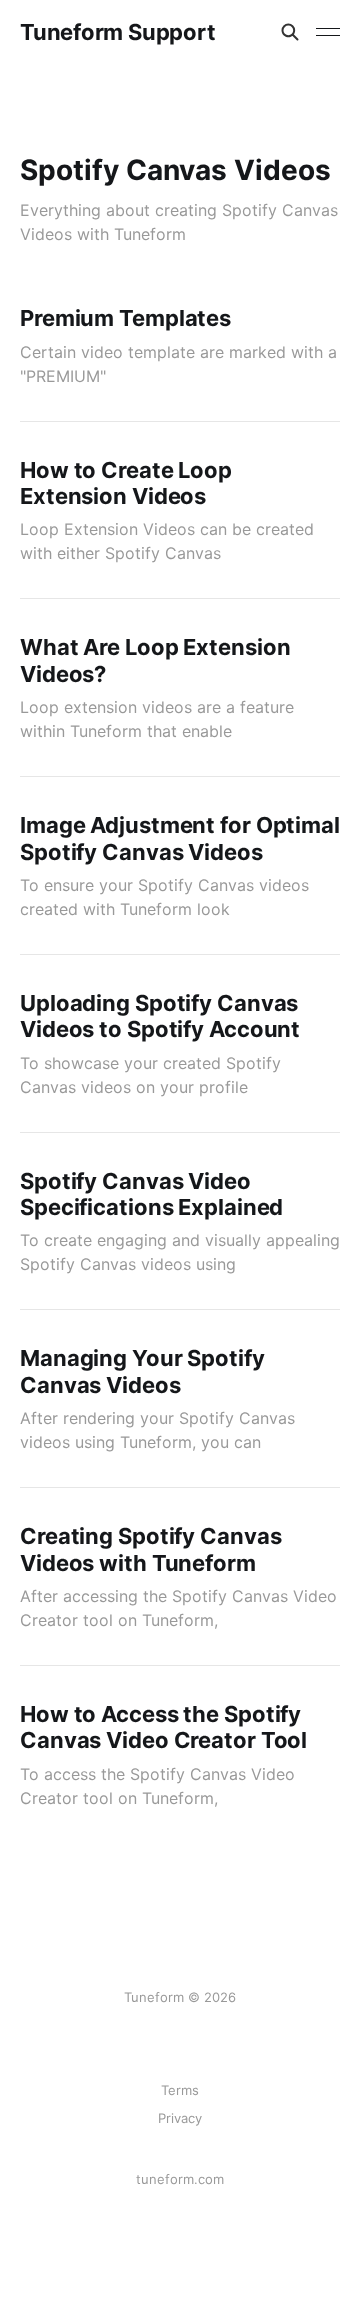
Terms (180, 2090)
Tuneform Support (117, 32)
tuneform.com (180, 2179)
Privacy (180, 2118)
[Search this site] (290, 32)
